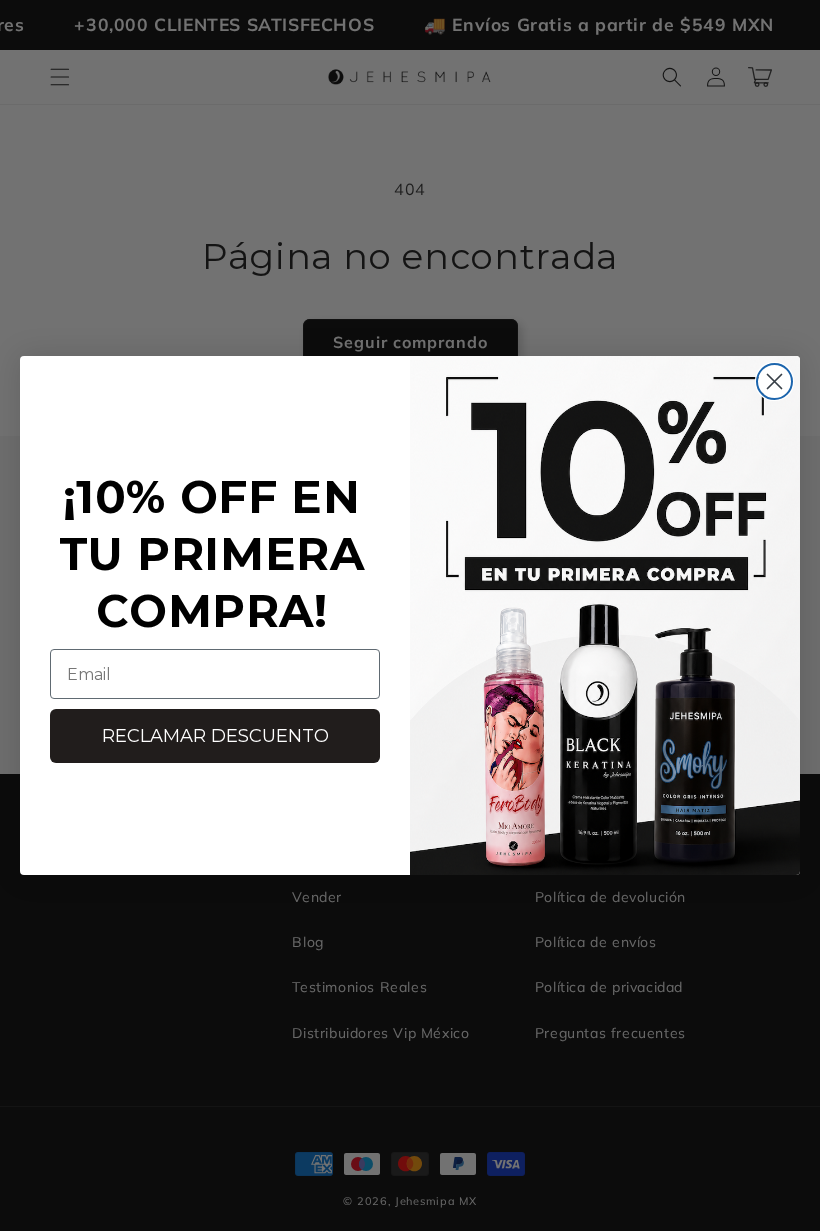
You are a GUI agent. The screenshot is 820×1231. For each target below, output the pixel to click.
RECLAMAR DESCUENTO (215, 736)
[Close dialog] (774, 381)
